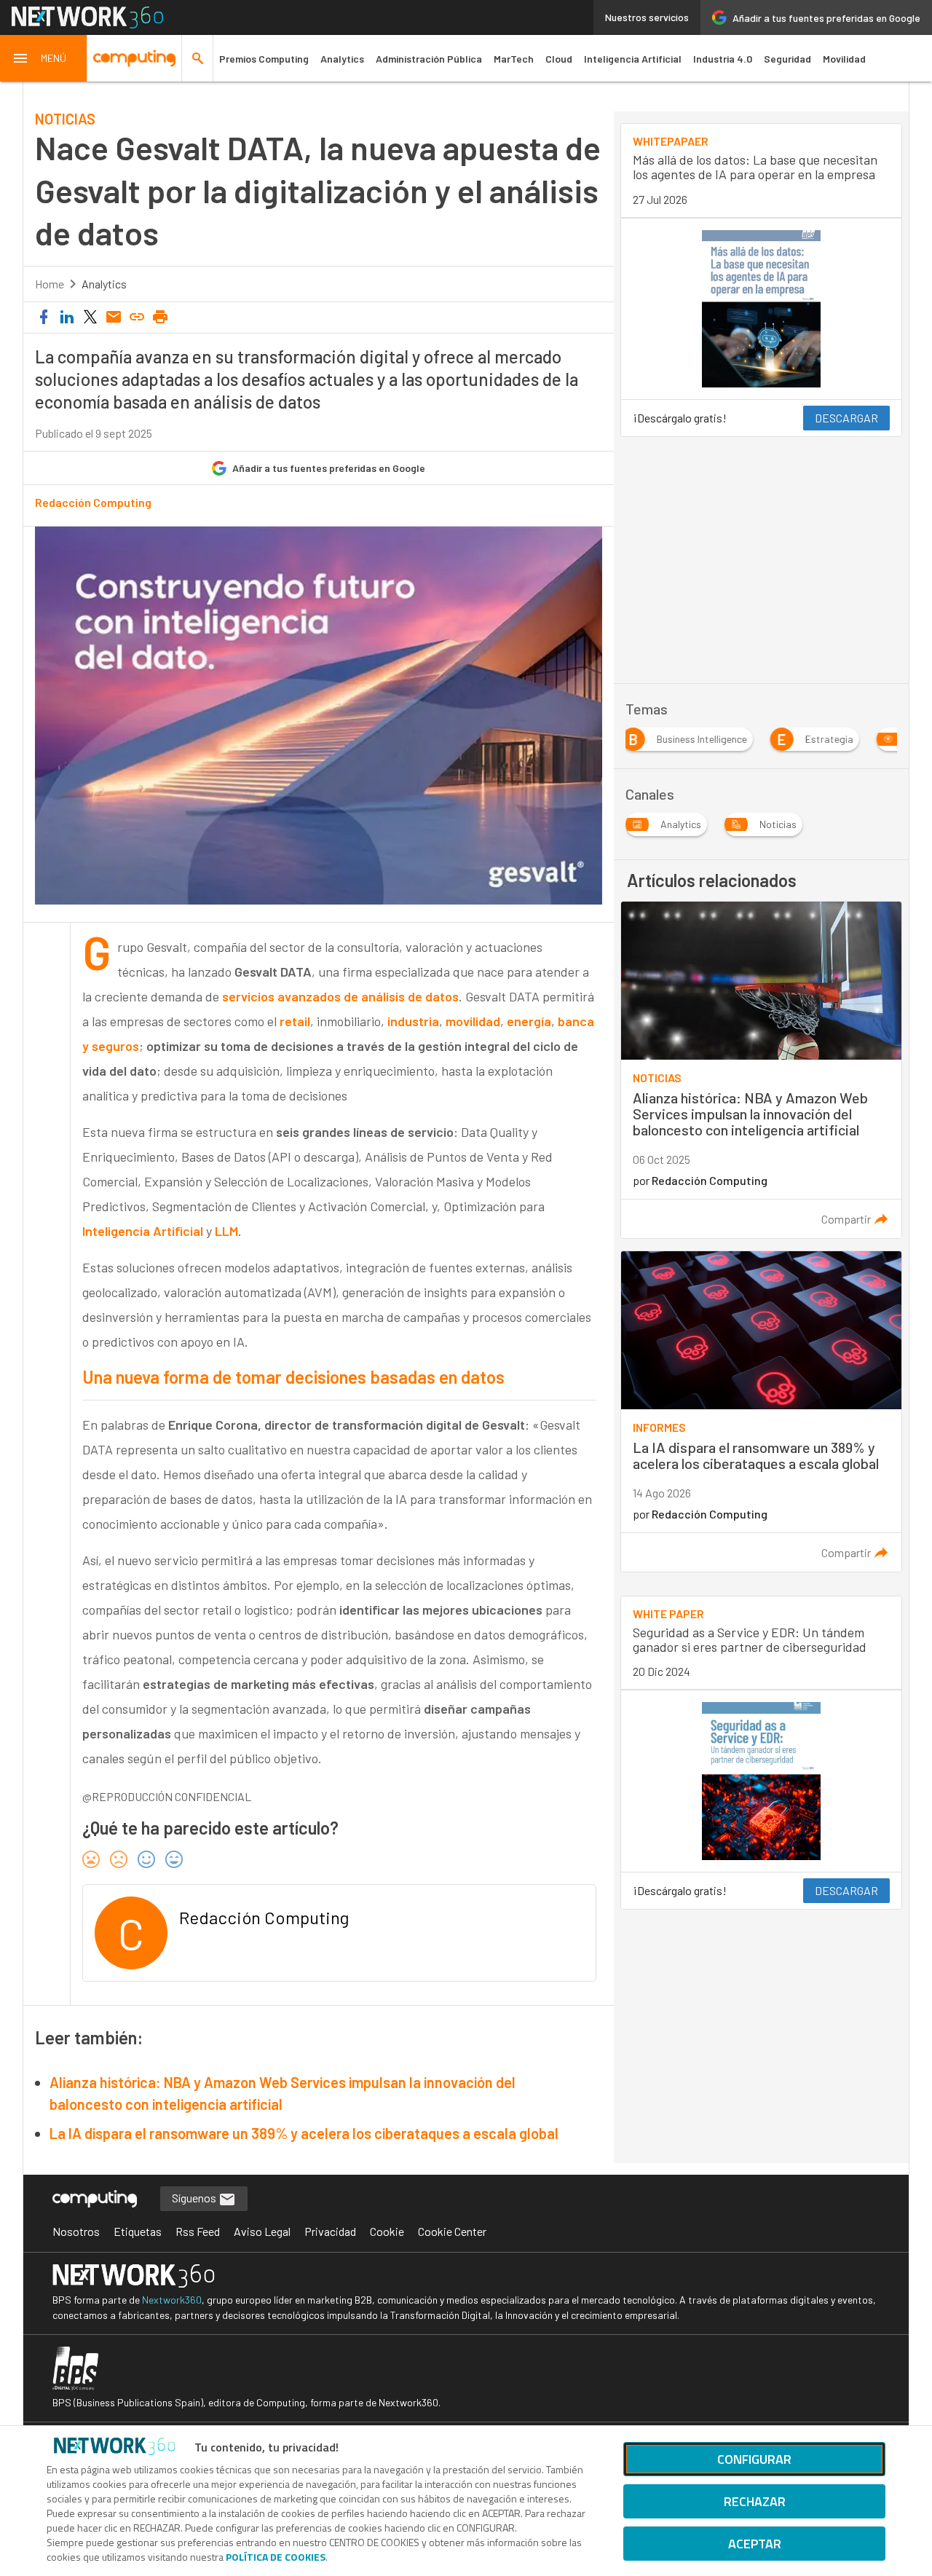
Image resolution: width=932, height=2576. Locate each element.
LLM (226, 1231)
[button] (44, 58)
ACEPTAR (755, 2544)
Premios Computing (264, 59)
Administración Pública (429, 59)
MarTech (514, 59)
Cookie (387, 2231)
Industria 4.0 (723, 59)
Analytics (342, 59)
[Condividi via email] (114, 318)
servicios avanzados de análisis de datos (340, 996)
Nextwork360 (172, 2300)
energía (529, 1021)
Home (50, 284)
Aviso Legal (262, 2231)
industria (413, 1021)
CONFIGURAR (754, 2459)
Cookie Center (452, 2231)
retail (295, 1021)
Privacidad (330, 2231)
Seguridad (787, 59)
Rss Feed (198, 2231)
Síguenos (195, 2198)
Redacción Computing (93, 503)
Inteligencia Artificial (633, 59)
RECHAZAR (755, 2501)
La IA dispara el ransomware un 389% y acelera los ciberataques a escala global (304, 2133)
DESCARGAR (846, 418)
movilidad (473, 1021)
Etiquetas (138, 2231)
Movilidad (844, 59)
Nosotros (76, 2231)
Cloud (559, 59)
